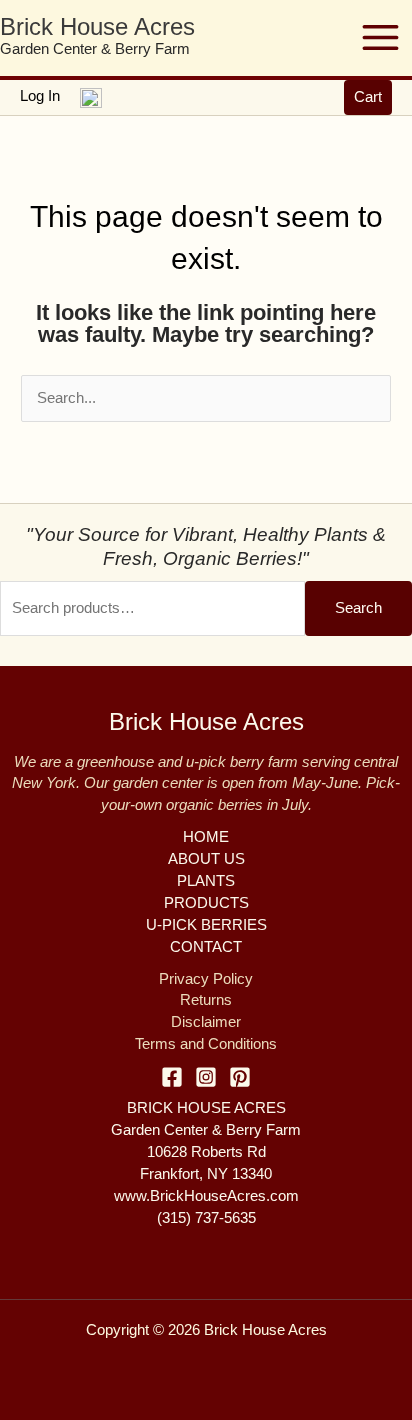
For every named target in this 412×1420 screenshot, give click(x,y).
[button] (368, 97)
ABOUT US (206, 859)
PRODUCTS (206, 903)
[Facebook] (172, 1077)
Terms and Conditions (206, 1044)
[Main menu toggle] (380, 37)
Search (358, 608)
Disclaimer (206, 1022)
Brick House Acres (97, 27)
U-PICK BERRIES (206, 925)
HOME (206, 837)
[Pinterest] (240, 1077)
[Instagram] (206, 1077)
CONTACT (206, 947)
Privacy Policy (206, 979)
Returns (206, 1000)
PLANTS (206, 881)
